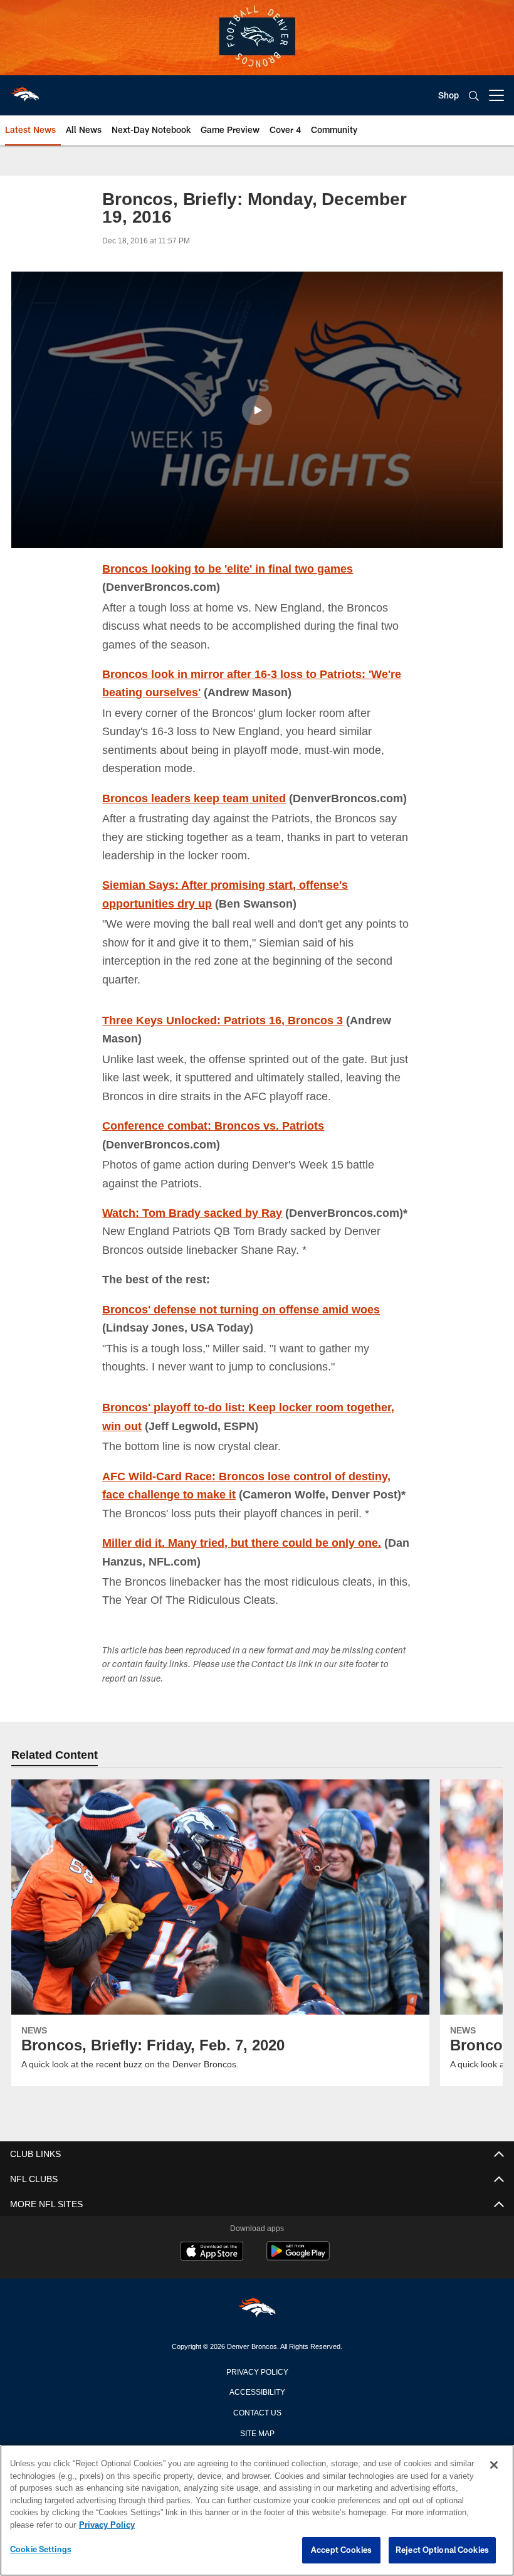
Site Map (257, 2432)
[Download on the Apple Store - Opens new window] (212, 2252)
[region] (257, 2511)
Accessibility (257, 2391)
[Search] (474, 96)
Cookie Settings (41, 2550)
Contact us (257, 2412)
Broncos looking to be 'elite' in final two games (229, 568)
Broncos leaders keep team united (195, 798)
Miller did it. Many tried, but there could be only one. (244, 1542)
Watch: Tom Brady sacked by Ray (193, 1212)
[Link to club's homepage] (25, 90)
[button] (257, 410)
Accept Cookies (341, 2550)
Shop (448, 95)
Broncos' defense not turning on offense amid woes (244, 1309)
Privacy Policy (257, 2371)
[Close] (494, 2466)
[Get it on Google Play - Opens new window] (298, 2257)
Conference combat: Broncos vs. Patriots (215, 1125)
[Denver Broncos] (257, 2310)
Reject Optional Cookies (442, 2550)
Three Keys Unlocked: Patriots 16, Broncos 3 (224, 1020)
